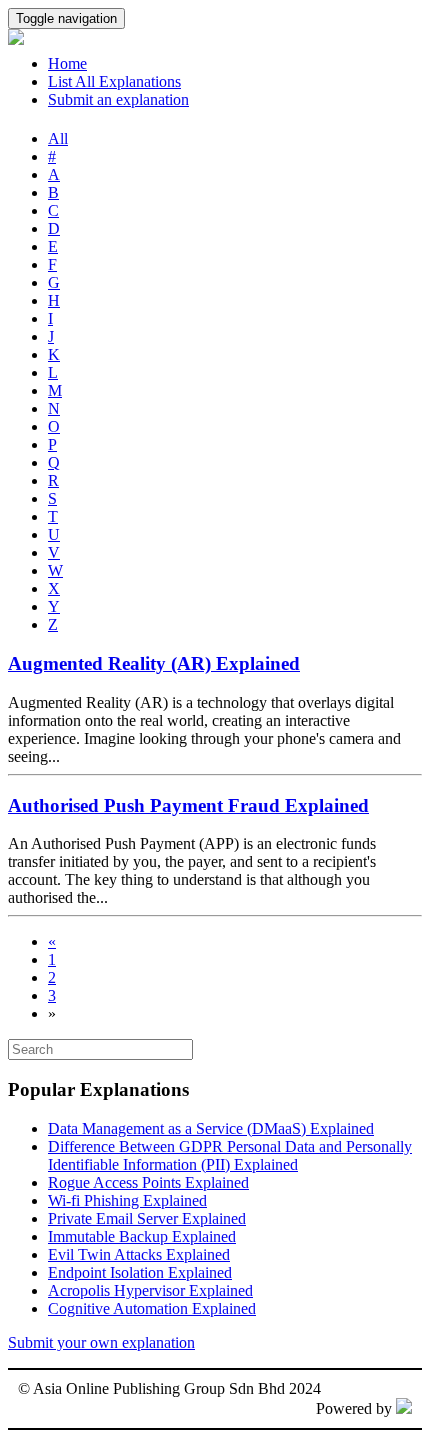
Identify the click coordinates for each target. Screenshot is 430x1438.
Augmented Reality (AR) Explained (154, 663)
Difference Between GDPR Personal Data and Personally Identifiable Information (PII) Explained (230, 1155)
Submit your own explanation (101, 1342)
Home (67, 63)
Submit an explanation (118, 99)
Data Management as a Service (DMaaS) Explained (211, 1128)
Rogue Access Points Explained (148, 1182)
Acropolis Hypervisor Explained (150, 1290)
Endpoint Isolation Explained (140, 1272)
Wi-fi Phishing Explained (127, 1200)
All (58, 138)
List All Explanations (114, 81)
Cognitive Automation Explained (152, 1308)
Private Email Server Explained (147, 1218)
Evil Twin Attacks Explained (139, 1254)
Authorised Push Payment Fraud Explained (188, 805)
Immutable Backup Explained (142, 1236)
